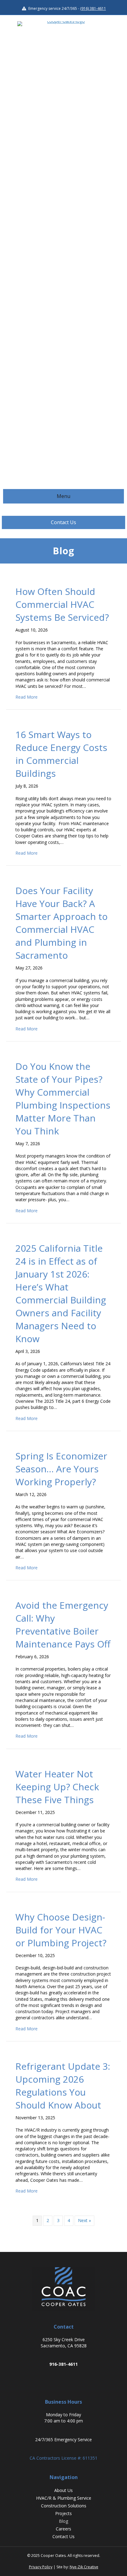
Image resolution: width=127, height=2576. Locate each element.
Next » (84, 2220)
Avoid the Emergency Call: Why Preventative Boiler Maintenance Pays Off (63, 1625)
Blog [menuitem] (63, 2521)
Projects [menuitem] (63, 2513)
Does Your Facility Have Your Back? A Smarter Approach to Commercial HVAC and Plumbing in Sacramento (61, 923)
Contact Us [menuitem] (63, 2536)
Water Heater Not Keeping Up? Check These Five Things (57, 1787)
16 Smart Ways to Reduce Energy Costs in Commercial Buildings (61, 754)
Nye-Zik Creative (84, 2567)
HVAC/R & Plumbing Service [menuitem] (64, 2498)
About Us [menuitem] (63, 2490)
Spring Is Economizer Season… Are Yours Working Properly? (61, 1469)
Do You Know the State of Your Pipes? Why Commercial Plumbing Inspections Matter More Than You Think (63, 1099)
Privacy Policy (41, 2567)
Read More (27, 697)
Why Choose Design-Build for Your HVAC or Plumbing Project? (61, 1930)
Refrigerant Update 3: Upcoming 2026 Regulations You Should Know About (63, 2086)
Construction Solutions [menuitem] (64, 2506)
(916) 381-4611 (93, 8)
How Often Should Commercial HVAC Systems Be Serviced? (62, 604)
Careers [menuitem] (63, 2529)
